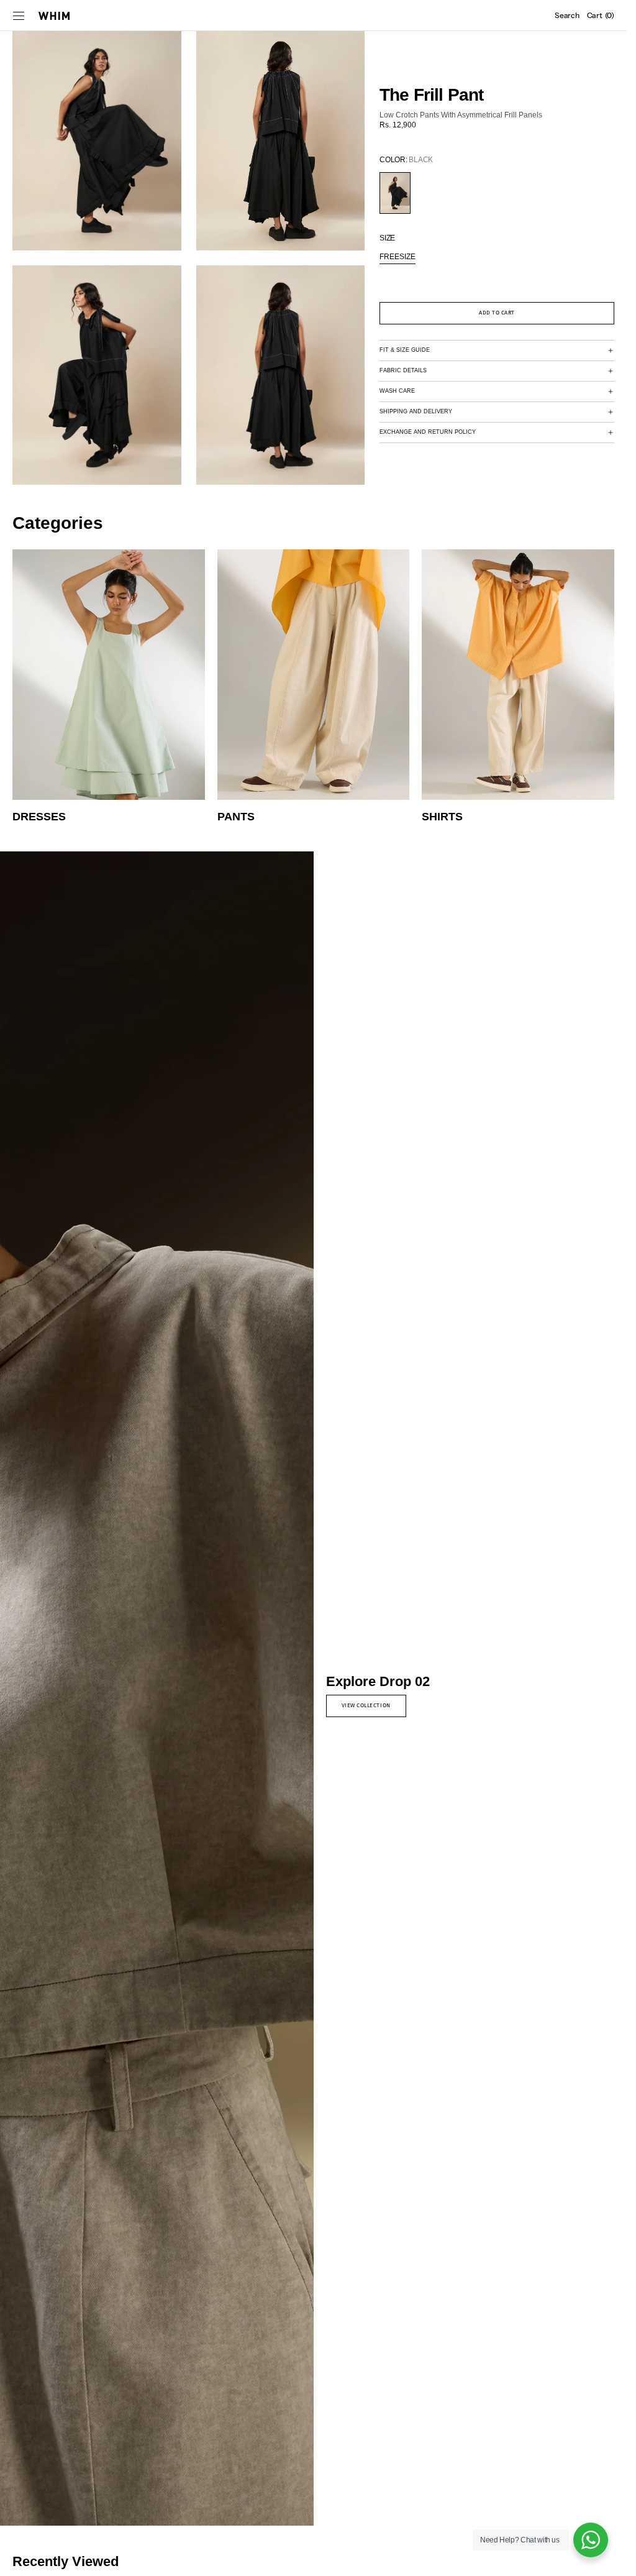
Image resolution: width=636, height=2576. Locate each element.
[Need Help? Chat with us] (591, 2540)
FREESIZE (397, 257)
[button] (19, 16)
